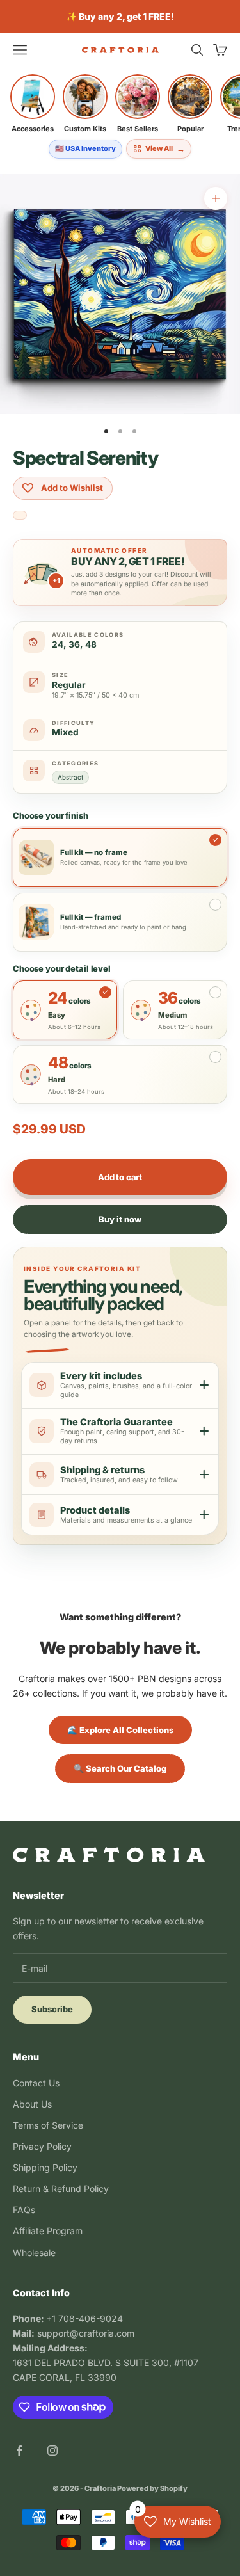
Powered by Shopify (152, 2488)
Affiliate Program (48, 2231)
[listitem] (33, 104)
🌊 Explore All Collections (120, 1730)
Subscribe (52, 2009)
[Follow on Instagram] (52, 2451)
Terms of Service (48, 2125)
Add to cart (120, 1177)
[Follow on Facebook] (19, 2451)
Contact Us (36, 2083)
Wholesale (34, 2252)
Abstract (70, 777)
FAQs (24, 2210)
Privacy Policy (42, 2146)
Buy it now (120, 1219)
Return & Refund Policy (61, 2188)
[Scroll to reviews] (20, 516)
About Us (32, 2104)
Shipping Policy (45, 2167)
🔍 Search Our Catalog (120, 1768)
